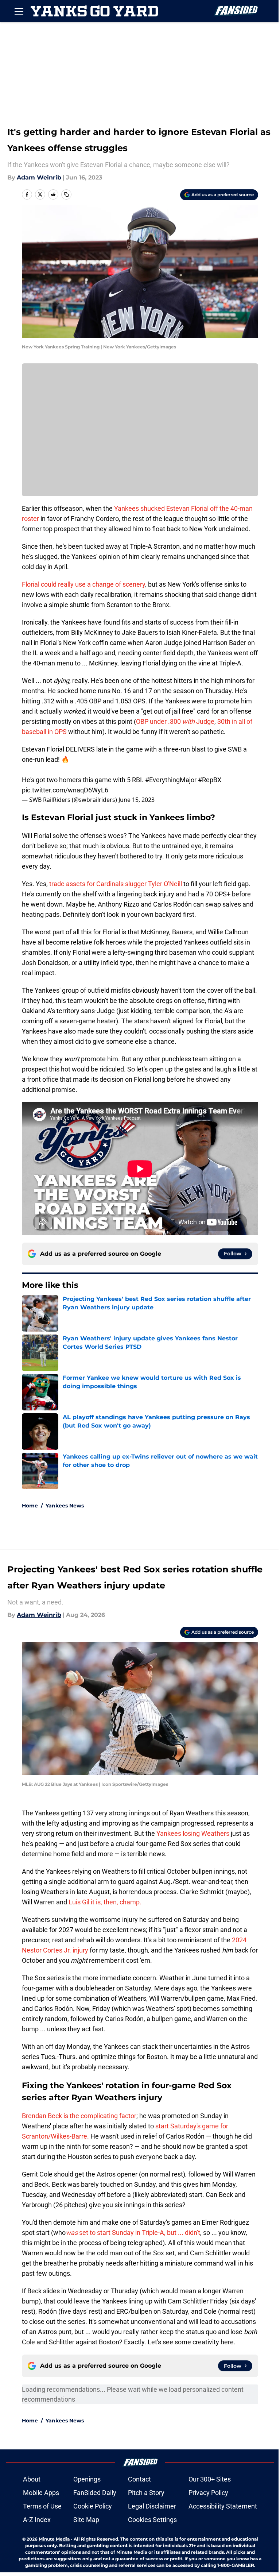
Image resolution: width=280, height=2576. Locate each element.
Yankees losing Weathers (193, 1833)
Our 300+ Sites (210, 2479)
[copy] (66, 194)
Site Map (86, 2520)
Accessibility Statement (223, 2506)
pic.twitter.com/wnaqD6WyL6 (65, 790)
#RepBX (210, 780)
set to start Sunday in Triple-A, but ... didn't (133, 2233)
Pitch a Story (146, 2493)
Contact (139, 2479)
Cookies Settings (152, 2520)
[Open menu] (19, 11)
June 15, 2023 (137, 800)
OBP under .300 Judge (175, 721)
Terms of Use (42, 2506)
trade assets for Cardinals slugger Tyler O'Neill (116, 884)
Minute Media (54, 2539)
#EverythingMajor (171, 780)
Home (30, 1506)
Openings (87, 2479)
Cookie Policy (93, 2506)
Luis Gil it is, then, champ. (105, 1902)
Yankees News (65, 1506)
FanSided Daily (95, 2493)
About (32, 2479)
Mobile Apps (41, 2493)
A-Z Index (37, 2520)
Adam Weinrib (39, 177)
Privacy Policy (208, 2493)
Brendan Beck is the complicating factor (79, 2116)
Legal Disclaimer (152, 2506)
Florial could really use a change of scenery (83, 584)
